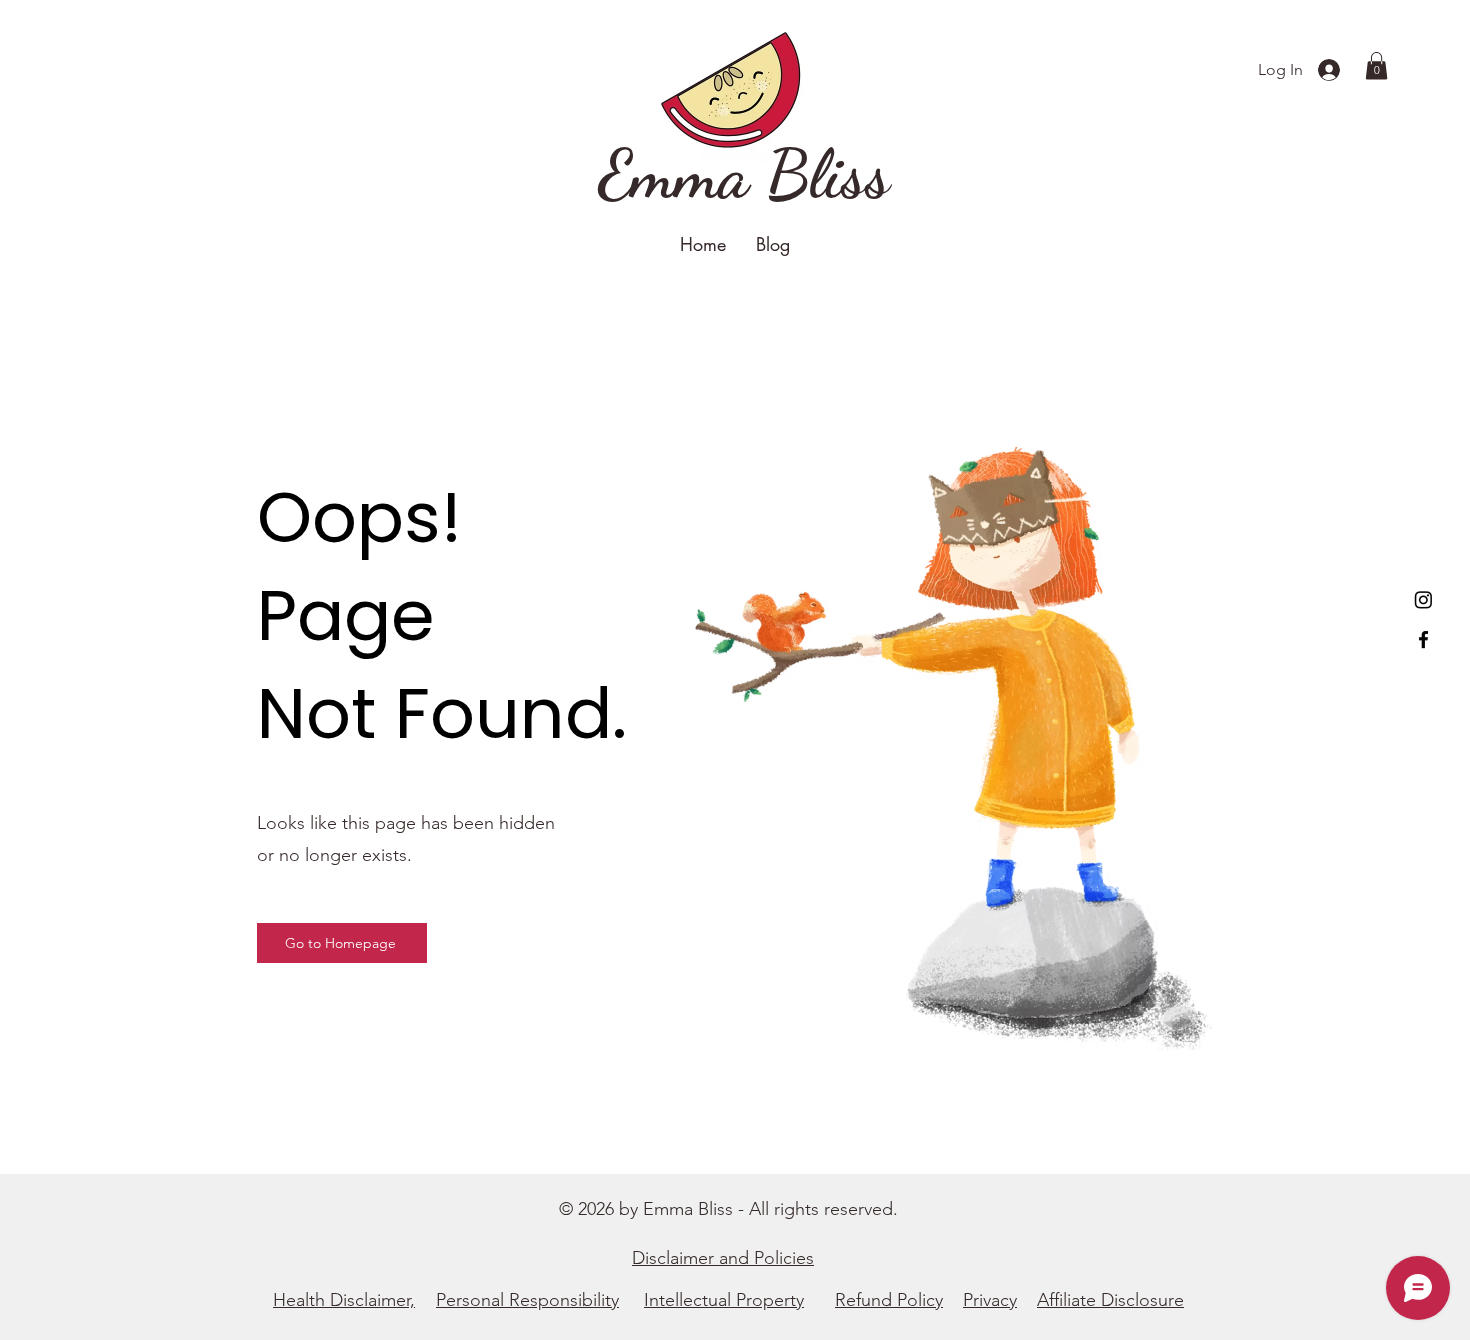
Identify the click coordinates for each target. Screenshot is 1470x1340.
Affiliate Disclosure (1110, 1300)
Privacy (990, 1300)
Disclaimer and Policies (723, 1258)
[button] (1376, 65)
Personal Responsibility (527, 1300)
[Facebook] (1423, 639)
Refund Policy (889, 1300)
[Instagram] (1423, 599)
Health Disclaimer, (344, 1300)
